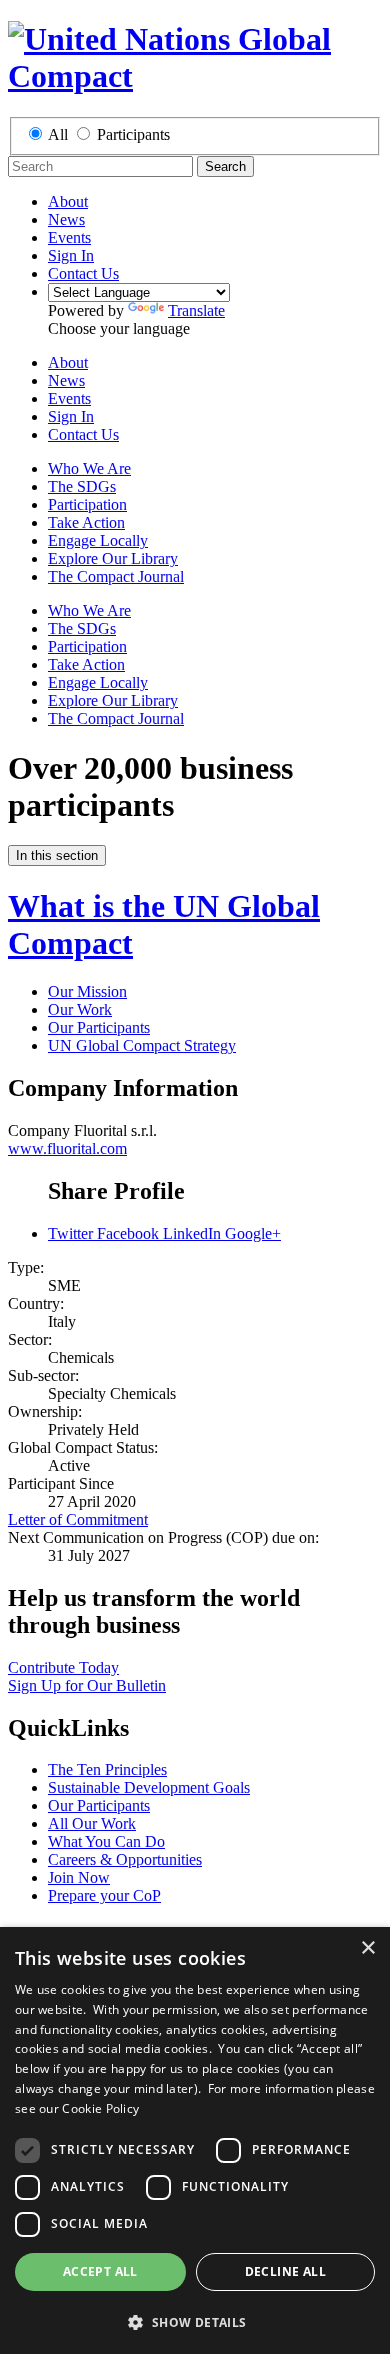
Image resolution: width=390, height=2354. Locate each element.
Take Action (86, 522)
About (68, 201)
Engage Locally (98, 540)
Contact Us (83, 273)
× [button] (367, 1948)
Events (69, 237)
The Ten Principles (107, 1769)
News (66, 219)
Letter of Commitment (78, 1519)
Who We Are (89, 468)
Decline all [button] (285, 2271)
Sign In (71, 255)
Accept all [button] (100, 2271)
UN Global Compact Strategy (142, 1045)
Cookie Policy (100, 2108)
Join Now (79, 1877)
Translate (196, 310)
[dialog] (195, 2140)
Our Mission (87, 991)
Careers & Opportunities (125, 1859)
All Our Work (92, 1823)
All (58, 134)
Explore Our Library (113, 558)
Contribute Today (63, 1667)
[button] (195, 2321)
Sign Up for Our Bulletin (87, 1685)
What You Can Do (106, 1841)
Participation (87, 504)
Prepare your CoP (104, 1895)
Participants (133, 134)
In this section (57, 855)
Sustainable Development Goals (149, 1787)
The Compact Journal (116, 576)
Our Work (80, 1009)
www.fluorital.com (67, 1148)
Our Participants (99, 1027)
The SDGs (82, 486)
